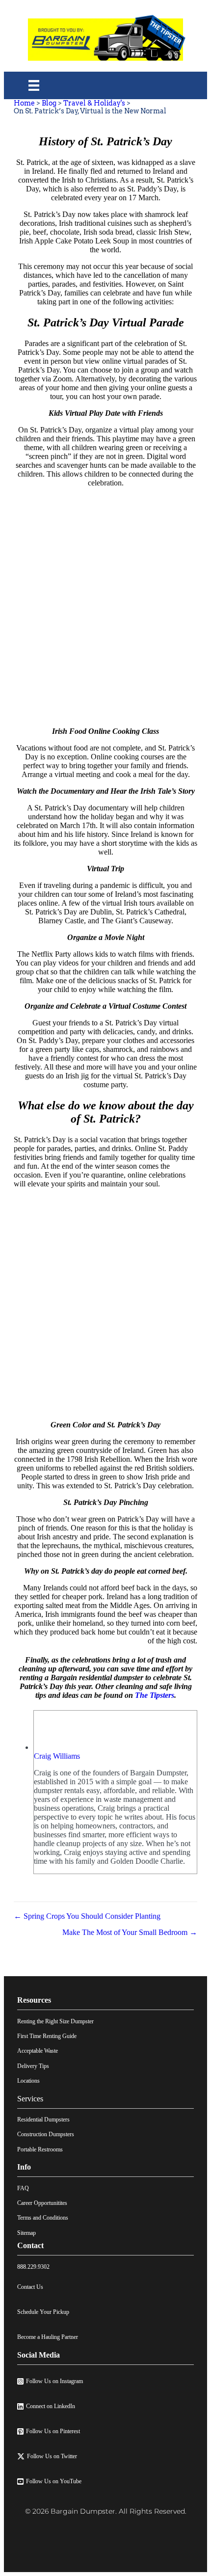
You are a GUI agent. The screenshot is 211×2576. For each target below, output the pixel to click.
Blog (49, 103)
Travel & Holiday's (94, 103)
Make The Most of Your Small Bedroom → (129, 1932)
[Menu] (34, 85)
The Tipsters (155, 1695)
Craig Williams (57, 1756)
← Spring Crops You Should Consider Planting (87, 1916)
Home (24, 103)
